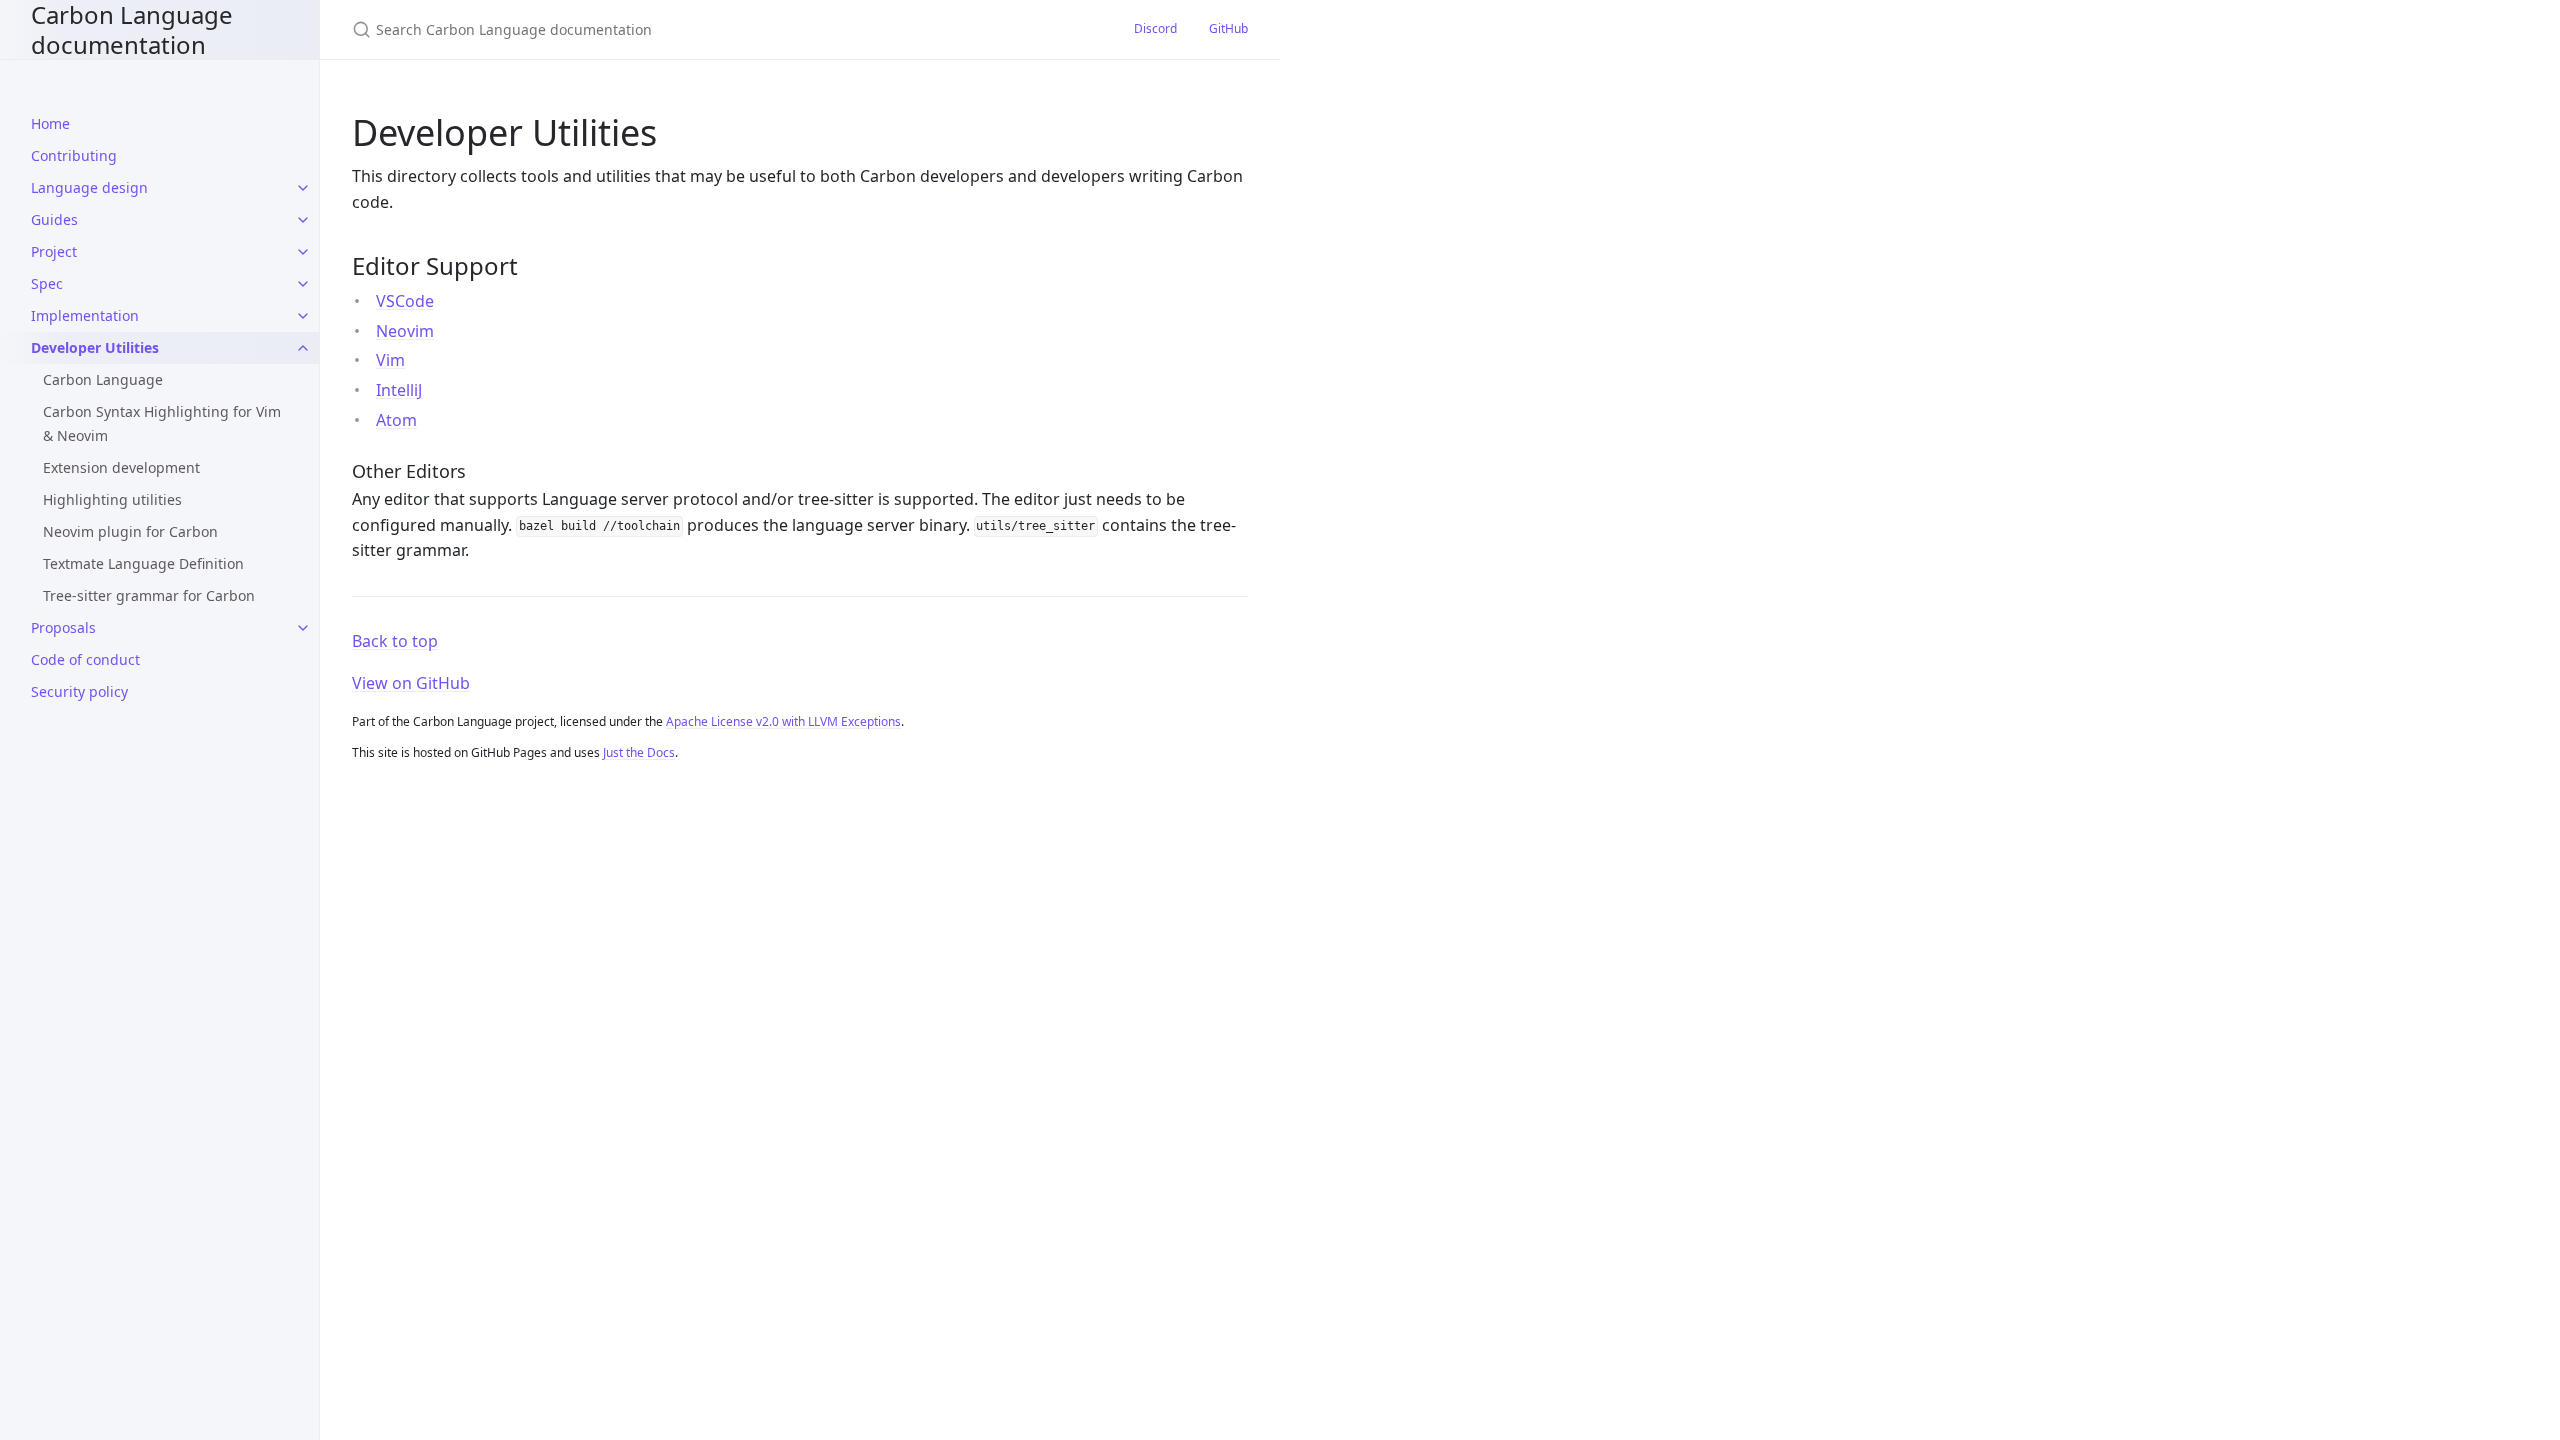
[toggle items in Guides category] (303, 220)
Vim (390, 360)
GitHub (1228, 28)
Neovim (405, 331)
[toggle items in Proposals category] (303, 628)
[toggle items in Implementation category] (303, 316)
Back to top (395, 641)
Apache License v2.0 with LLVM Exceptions (783, 721)
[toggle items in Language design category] (303, 188)
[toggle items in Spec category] (303, 284)
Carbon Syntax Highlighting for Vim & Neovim (162, 423)
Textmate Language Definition (143, 563)
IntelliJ (399, 390)
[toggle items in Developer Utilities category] (303, 348)
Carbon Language (103, 379)
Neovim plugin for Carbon (130, 531)
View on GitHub (411, 683)
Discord (1155, 28)
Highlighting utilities (112, 499)
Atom (396, 420)
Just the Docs (639, 752)
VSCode (405, 301)
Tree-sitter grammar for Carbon (149, 595)
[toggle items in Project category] (303, 252)
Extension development (121, 467)
